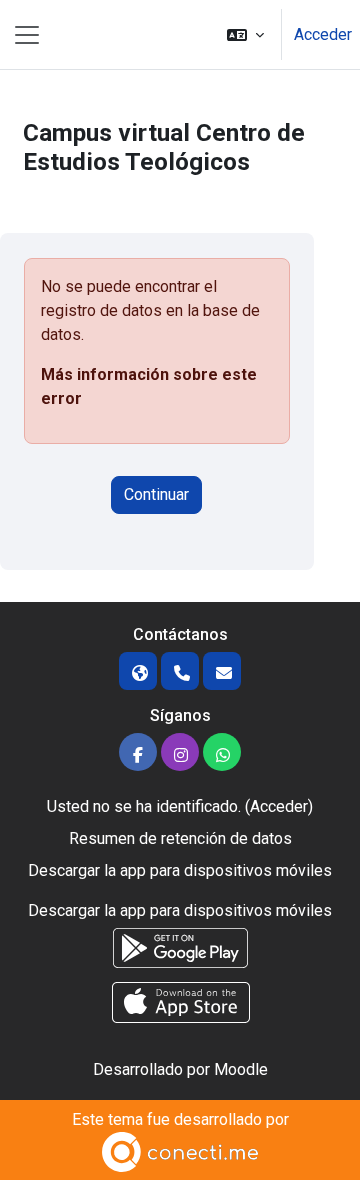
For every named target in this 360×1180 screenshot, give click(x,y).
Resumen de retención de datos (180, 838)
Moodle (241, 1069)
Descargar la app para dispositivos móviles (180, 870)
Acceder (323, 34)
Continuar (156, 494)
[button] (245, 34)
